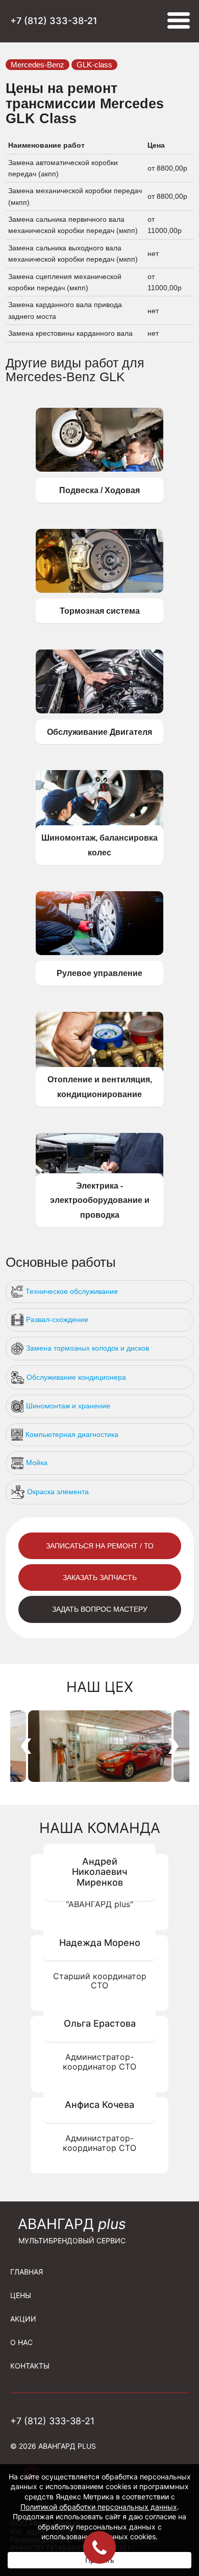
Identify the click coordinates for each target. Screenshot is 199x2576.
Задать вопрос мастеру (100, 1609)
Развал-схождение (57, 1319)
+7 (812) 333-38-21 (54, 21)
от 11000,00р (166, 225)
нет (153, 253)
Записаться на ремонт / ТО (100, 1546)
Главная (27, 2272)
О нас (21, 2342)
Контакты (30, 2366)
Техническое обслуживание (72, 1291)
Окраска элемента (58, 1492)
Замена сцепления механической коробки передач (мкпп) (65, 282)
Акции (23, 2319)
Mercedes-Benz (38, 65)
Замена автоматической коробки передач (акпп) (63, 168)
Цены (21, 2295)
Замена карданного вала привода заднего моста (65, 310)
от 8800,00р (168, 168)
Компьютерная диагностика (72, 1434)
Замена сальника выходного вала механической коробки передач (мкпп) (74, 253)
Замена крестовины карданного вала (71, 333)
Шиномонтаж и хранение (68, 1406)
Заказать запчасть (100, 1577)
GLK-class (94, 65)
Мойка (37, 1463)
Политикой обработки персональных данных (99, 2507)
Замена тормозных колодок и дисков (88, 1348)
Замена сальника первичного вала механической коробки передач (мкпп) (74, 225)
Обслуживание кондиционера (76, 1377)
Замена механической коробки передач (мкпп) (75, 196)
